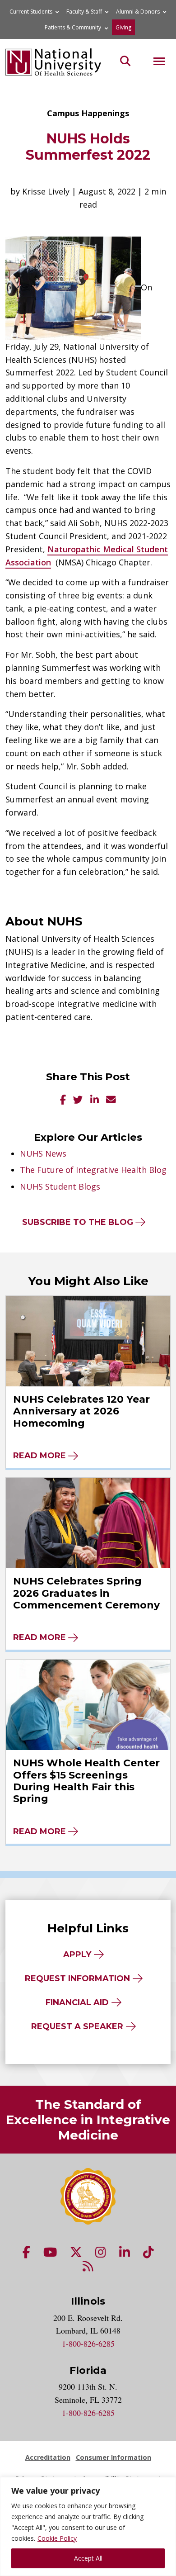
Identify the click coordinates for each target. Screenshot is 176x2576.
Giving (123, 27)
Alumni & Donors (138, 12)
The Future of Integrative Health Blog (93, 1170)
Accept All (88, 2558)
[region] (88, 2526)
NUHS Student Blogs (60, 1186)
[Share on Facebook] (63, 1100)
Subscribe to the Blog (78, 1222)
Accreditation (48, 2457)
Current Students (31, 12)
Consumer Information (113, 2457)
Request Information (77, 1978)
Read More (39, 1456)
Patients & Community (73, 27)
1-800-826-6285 (88, 2344)
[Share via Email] (111, 1100)
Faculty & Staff (84, 12)
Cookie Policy (57, 2538)
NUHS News (43, 1153)
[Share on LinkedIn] (95, 1100)
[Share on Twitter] (78, 1100)
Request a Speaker (77, 2026)
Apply (77, 1955)
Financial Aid (77, 2002)
